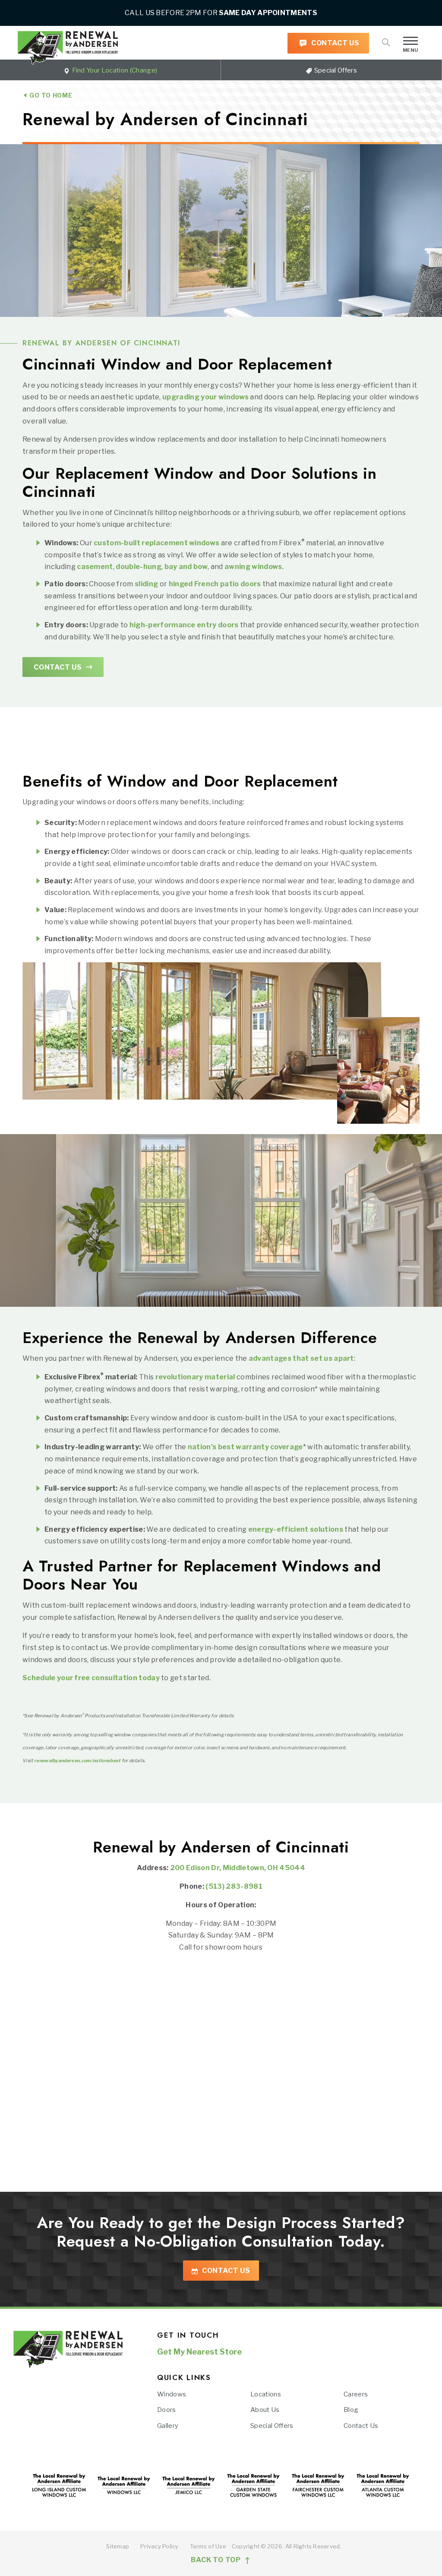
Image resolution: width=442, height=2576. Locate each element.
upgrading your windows (205, 397)
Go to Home (50, 95)
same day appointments (268, 13)
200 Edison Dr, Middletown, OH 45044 (238, 1868)
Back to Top (217, 2560)
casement (95, 567)
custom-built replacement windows (156, 543)
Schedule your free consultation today (91, 1678)
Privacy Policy (159, 2546)
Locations (266, 2394)
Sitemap (118, 2546)
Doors (167, 2410)
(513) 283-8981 (234, 1887)
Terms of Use (208, 2546)
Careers (356, 2394)
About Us (265, 2410)
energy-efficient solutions (296, 1529)
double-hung (139, 567)
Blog (351, 2410)
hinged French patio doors (215, 584)
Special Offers (335, 70)
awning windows (253, 567)
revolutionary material (195, 1377)
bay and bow (186, 567)
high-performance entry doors (184, 625)
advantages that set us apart (301, 1358)
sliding (146, 584)
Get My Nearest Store (199, 2352)
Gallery (168, 2426)
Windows (172, 2394)
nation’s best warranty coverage (245, 1447)
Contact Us (335, 43)
